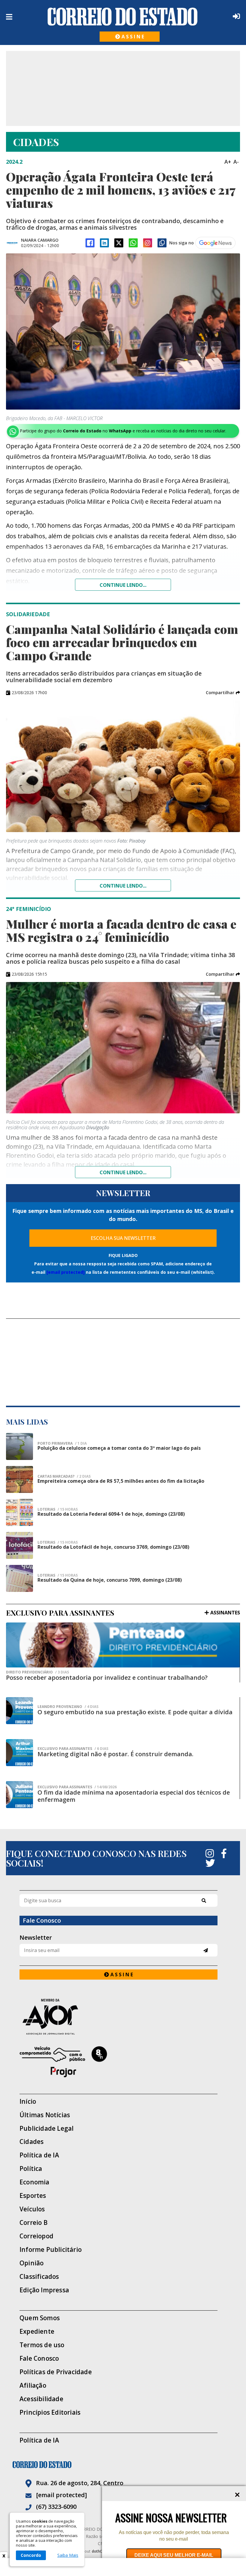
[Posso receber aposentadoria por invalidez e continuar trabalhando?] (123, 1645)
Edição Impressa (44, 2290)
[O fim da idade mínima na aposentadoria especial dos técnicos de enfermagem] (19, 1795)
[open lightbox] (123, 331)
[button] (223, 693)
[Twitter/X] (119, 243)
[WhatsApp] (133, 243)
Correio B (34, 2223)
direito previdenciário (37, 1672)
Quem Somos (40, 2318)
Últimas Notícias (45, 2115)
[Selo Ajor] (118, 2017)
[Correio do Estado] (123, 2465)
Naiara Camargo (40, 240)
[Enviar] (206, 1950)
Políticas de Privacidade (56, 2372)
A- (236, 162)
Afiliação (33, 2385)
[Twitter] (210, 1863)
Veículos (32, 2209)
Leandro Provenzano (68, 1707)
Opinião (31, 2263)
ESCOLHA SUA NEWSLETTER (123, 1238)
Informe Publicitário (51, 2250)
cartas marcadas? (64, 1476)
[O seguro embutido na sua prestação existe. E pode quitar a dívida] (19, 1711)
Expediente (37, 2331)
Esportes (33, 2196)
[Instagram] (148, 243)
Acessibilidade (41, 2399)
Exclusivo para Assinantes (73, 1749)
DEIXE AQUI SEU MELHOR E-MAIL (174, 2555)
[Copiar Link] (162, 243)
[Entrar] (235, 16)
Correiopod (36, 2236)
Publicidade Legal (46, 2128)
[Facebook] (90, 243)
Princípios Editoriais (50, 2412)
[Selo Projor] (118, 2062)
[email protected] (66, 1272)
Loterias (58, 1509)
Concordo (31, 2555)
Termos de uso (42, 2345)
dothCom (100, 2551)
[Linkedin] (104, 243)
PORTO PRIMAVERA (62, 1443)
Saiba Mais (68, 2555)
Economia (34, 2182)
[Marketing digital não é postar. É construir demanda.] (19, 1753)
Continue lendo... (123, 585)
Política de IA (39, 2155)
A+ (228, 162)
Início (28, 2101)
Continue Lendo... (123, 886)
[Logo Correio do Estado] (123, 16)
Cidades (31, 2142)
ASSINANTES (225, 1613)
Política (31, 2169)
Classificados (39, 2277)
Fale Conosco (39, 2358)
